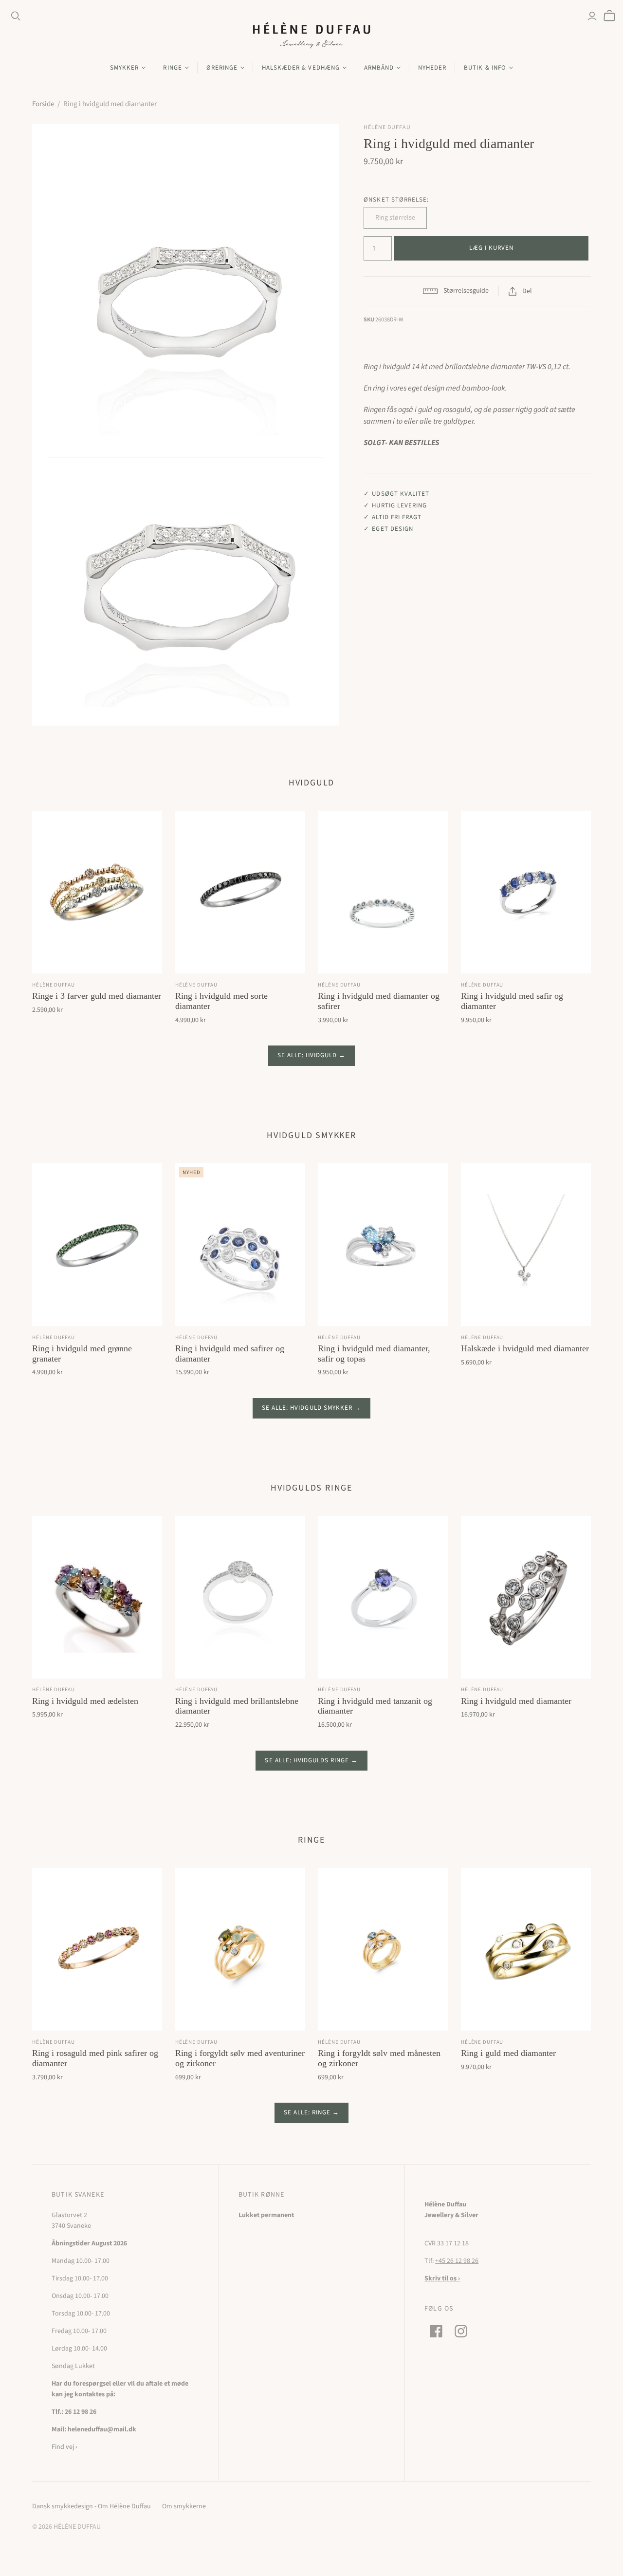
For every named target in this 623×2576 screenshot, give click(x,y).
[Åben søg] (16, 16)
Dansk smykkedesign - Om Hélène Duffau (92, 2506)
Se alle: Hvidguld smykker (307, 1408)
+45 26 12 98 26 (457, 2261)
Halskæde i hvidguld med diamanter (525, 1348)
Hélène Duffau (53, 985)
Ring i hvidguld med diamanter (516, 1701)
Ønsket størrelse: (396, 200)
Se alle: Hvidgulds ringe (307, 1760)
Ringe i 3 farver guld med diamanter (97, 996)
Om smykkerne (184, 2506)
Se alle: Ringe (307, 2112)
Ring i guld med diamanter (508, 2053)
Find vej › (64, 2447)
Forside (43, 104)
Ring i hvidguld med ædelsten (85, 1701)
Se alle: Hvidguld (307, 1055)
